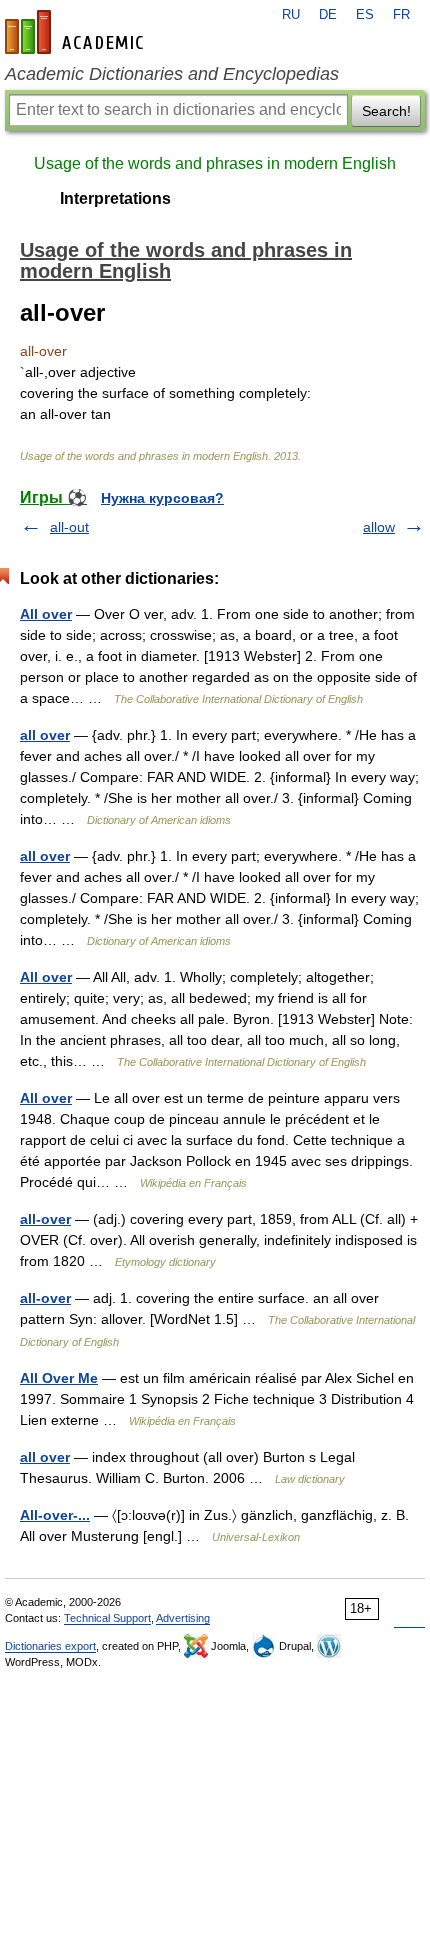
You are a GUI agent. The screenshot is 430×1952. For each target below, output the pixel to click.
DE (328, 15)
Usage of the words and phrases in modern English (215, 163)
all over (45, 735)
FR (401, 15)
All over (46, 614)
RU (291, 15)
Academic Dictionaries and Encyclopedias (172, 74)
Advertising (183, 1618)
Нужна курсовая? (162, 498)
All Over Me (59, 1378)
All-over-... (55, 1515)
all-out (69, 527)
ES (365, 15)
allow (379, 527)
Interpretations (115, 198)
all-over (45, 1219)
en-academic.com (77, 32)
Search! (386, 111)
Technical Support (107, 1618)
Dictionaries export (50, 1646)
